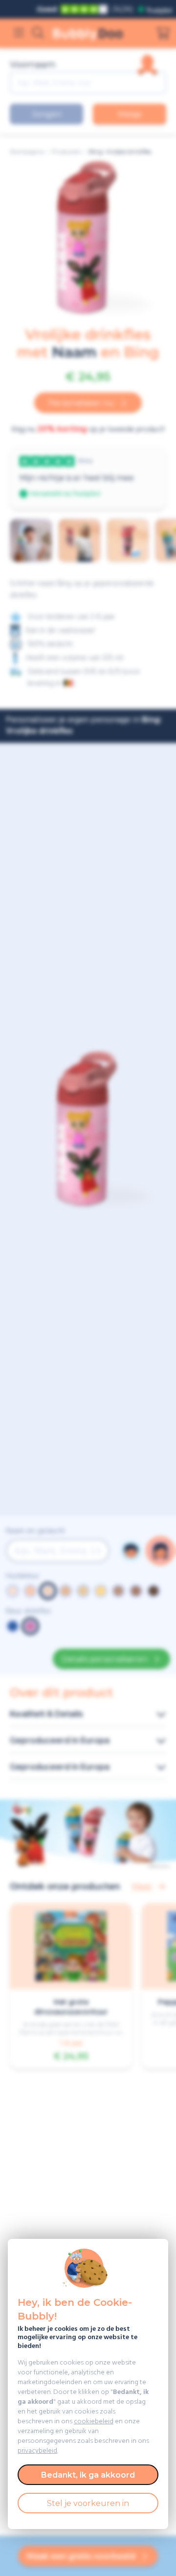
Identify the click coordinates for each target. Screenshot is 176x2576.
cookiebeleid (94, 2422)
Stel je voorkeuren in (88, 2503)
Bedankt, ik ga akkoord (88, 2475)
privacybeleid (37, 2451)
